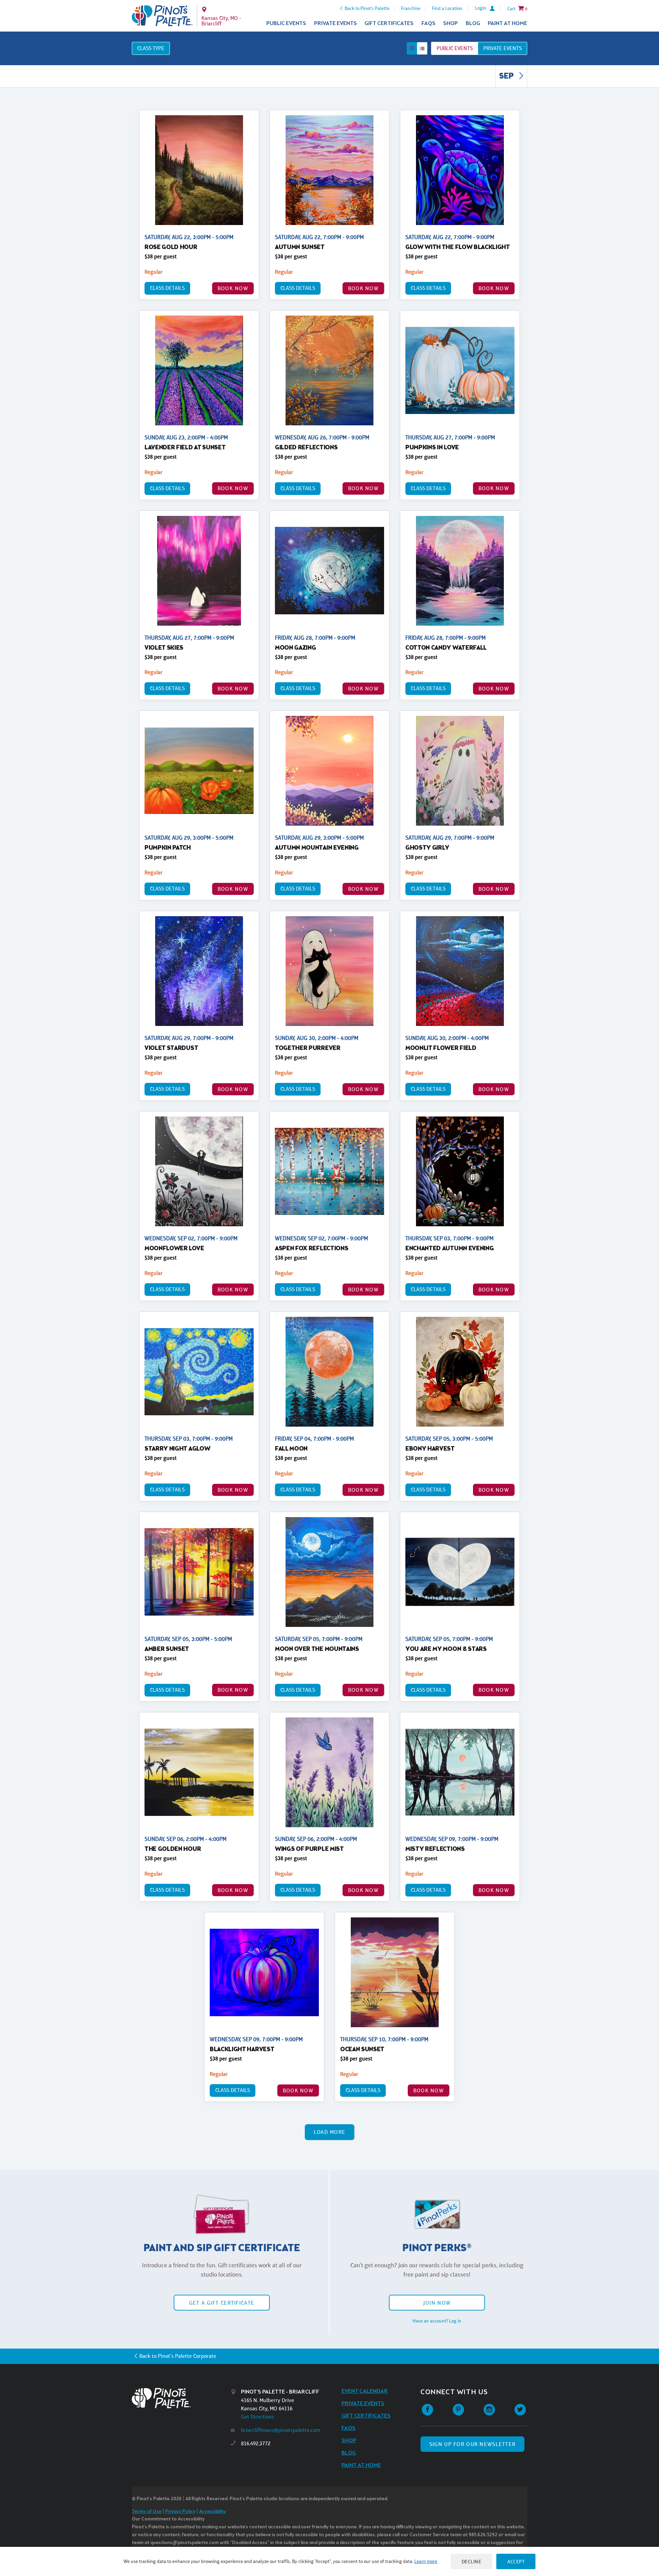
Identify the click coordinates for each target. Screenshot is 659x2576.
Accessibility (212, 2512)
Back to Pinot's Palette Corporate (178, 2356)
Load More (330, 2132)
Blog (473, 23)
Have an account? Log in (437, 2321)
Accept (516, 2561)
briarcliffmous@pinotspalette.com (281, 2430)
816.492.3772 (256, 2443)
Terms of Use (147, 2512)
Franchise (411, 8)
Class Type (151, 48)
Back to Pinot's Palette (367, 8)
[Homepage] (181, 2398)
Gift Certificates (389, 23)
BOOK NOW (233, 288)
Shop (450, 23)
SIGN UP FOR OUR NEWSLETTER (472, 2444)
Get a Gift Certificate (222, 2303)
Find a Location (447, 8)
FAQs (429, 23)
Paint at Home (507, 23)
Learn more (426, 2561)
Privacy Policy (180, 2512)
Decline (472, 2561)
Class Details (167, 288)
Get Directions (258, 2417)
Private (502, 48)
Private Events (336, 23)
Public (455, 48)
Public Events (286, 23)
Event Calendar (365, 2391)
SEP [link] (507, 76)
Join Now (437, 2303)
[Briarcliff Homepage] (162, 16)
